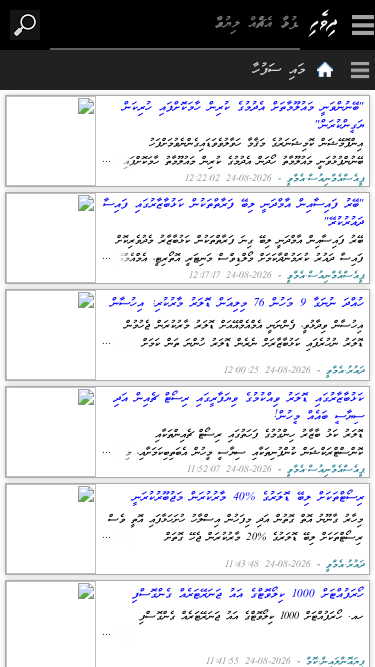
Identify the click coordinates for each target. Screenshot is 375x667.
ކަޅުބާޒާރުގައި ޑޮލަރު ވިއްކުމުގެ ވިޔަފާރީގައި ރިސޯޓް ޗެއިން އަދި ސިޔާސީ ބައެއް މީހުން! (239, 407)
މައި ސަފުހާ (278, 70)
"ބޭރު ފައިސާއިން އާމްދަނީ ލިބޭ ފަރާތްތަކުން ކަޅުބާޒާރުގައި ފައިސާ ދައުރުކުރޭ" (233, 213)
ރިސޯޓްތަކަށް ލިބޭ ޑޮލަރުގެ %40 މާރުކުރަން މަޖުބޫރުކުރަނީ (248, 497)
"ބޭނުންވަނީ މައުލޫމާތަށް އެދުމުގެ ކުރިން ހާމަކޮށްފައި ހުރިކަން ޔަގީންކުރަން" (243, 116)
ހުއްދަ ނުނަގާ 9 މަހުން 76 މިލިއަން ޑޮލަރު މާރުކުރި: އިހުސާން (237, 303)
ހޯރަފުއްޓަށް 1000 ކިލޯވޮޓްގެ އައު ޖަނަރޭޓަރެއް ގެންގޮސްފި (248, 594)
